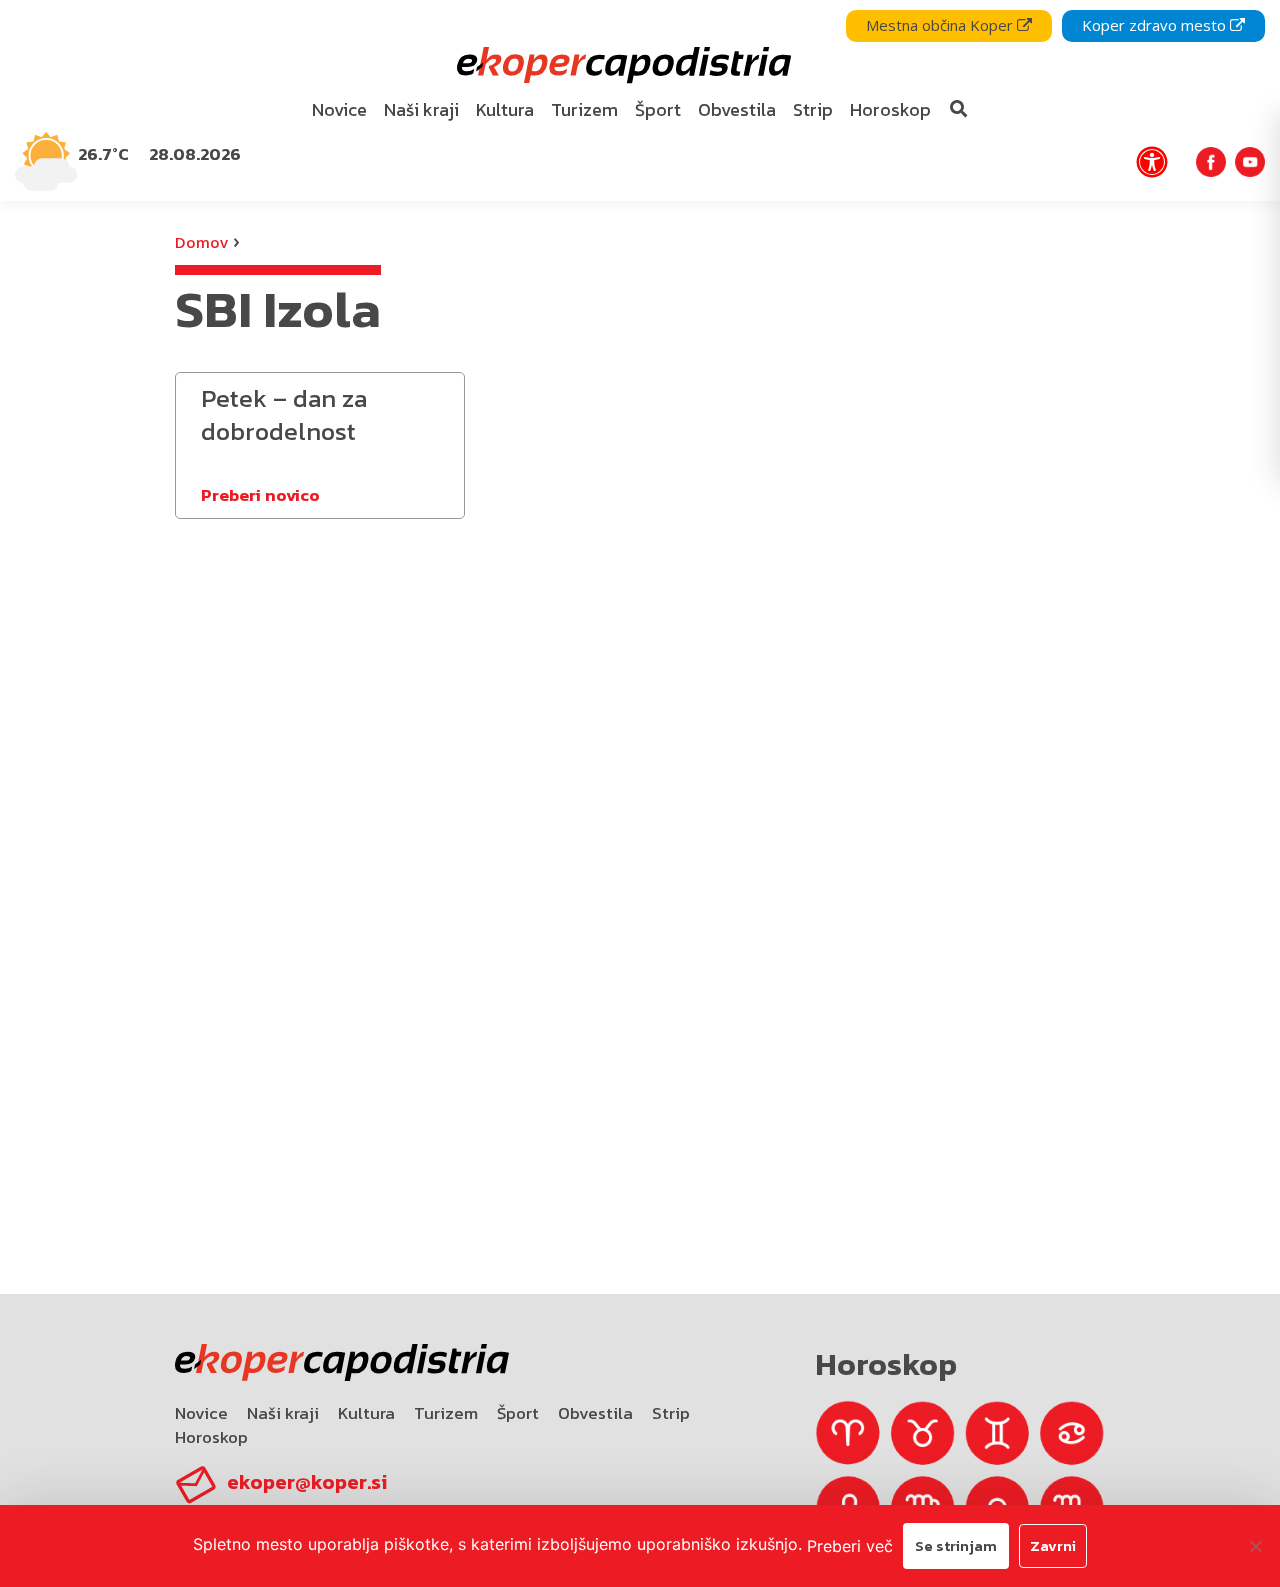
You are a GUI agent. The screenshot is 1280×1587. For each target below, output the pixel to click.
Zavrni (1053, 1545)
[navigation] (640, 100)
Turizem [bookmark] (584, 109)
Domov (201, 242)
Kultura (366, 1413)
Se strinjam (956, 1545)
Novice (201, 1413)
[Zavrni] (1255, 1546)
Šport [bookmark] (658, 109)
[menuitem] (340, 110)
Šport (518, 1413)
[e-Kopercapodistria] (621, 65)
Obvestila (595, 1413)
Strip (671, 1413)
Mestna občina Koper (941, 25)
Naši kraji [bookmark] (421, 109)
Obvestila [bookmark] (737, 109)
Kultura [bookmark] (505, 109)
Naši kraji (283, 1413)
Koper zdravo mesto (1156, 25)
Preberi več (850, 1546)
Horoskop (211, 1437)
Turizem (446, 1413)
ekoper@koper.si (307, 1482)
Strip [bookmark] (813, 109)
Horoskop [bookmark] (890, 109)
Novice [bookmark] (339, 109)
